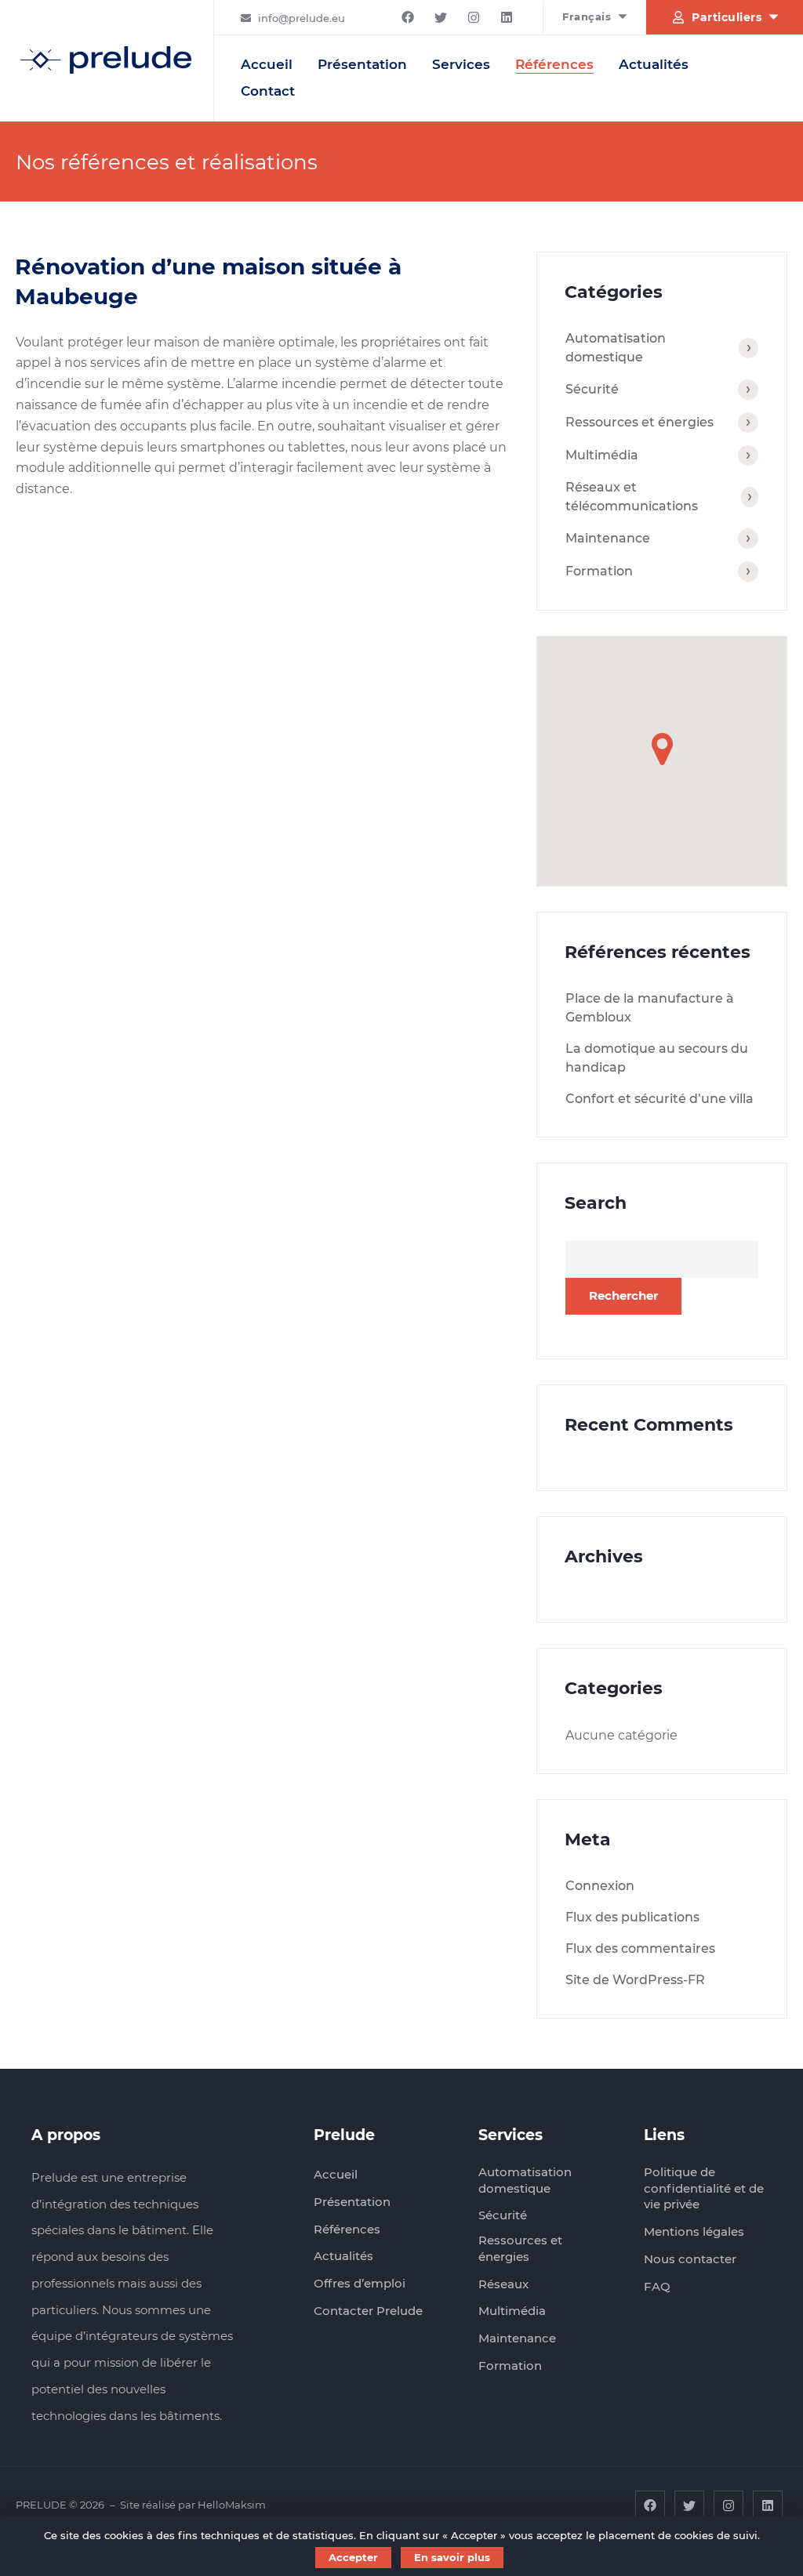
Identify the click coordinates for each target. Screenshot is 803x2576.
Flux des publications (632, 1917)
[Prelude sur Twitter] (441, 17)
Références (554, 64)
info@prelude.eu (302, 18)
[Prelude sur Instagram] (474, 17)
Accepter (353, 2557)
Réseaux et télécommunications (632, 497)
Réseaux (503, 2284)
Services (461, 64)
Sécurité (592, 389)
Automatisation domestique (616, 348)
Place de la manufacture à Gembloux (650, 1008)
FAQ (657, 2286)
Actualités (654, 64)
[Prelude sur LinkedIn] (507, 17)
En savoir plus (452, 2557)
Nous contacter (690, 2259)
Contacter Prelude (368, 2311)
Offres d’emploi (360, 2283)
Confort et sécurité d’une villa (659, 1099)
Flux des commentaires (640, 1948)
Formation (599, 571)
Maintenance (608, 538)
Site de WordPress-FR (635, 1980)
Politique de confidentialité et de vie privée (704, 2188)
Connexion (600, 1886)
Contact (268, 91)
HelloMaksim (232, 2505)
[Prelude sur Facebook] (408, 17)
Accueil (267, 64)
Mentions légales (694, 2231)
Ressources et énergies (639, 422)
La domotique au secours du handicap (657, 1058)
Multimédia (602, 455)
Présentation (362, 64)
